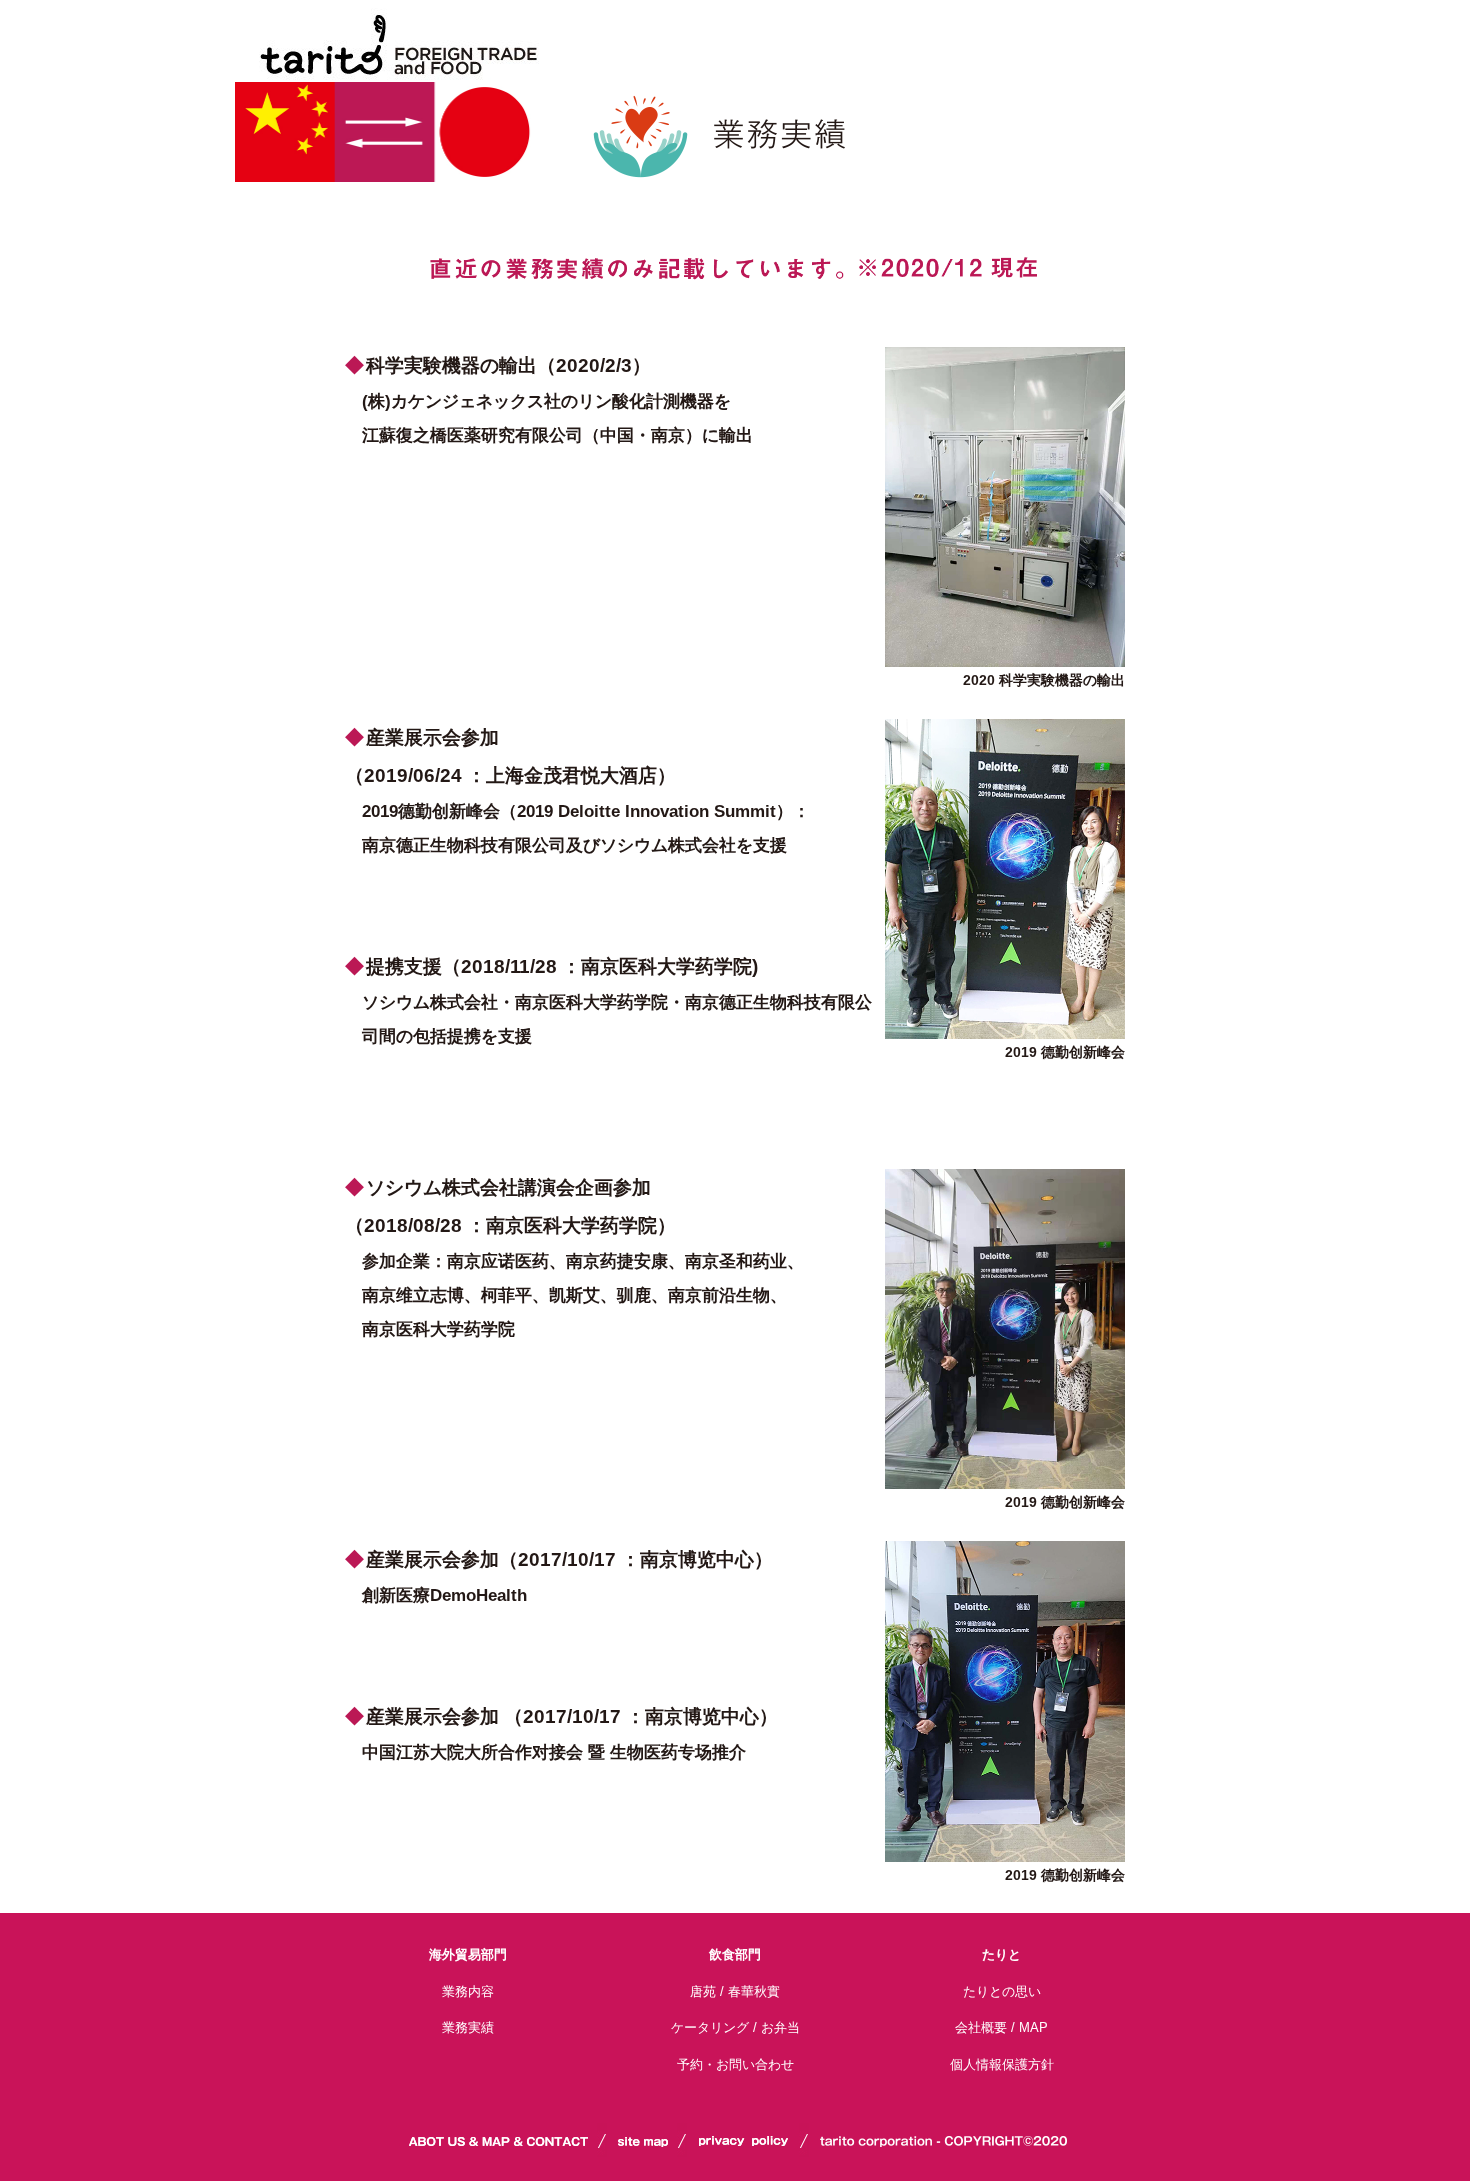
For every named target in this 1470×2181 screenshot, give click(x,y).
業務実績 (468, 2027)
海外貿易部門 (468, 1954)
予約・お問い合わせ (735, 2064)
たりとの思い (1002, 1991)
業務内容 (468, 1991)
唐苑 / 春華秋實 (735, 1991)
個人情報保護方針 (1002, 2064)
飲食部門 (735, 1954)
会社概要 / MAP (1001, 2027)
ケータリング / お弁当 (735, 2027)
